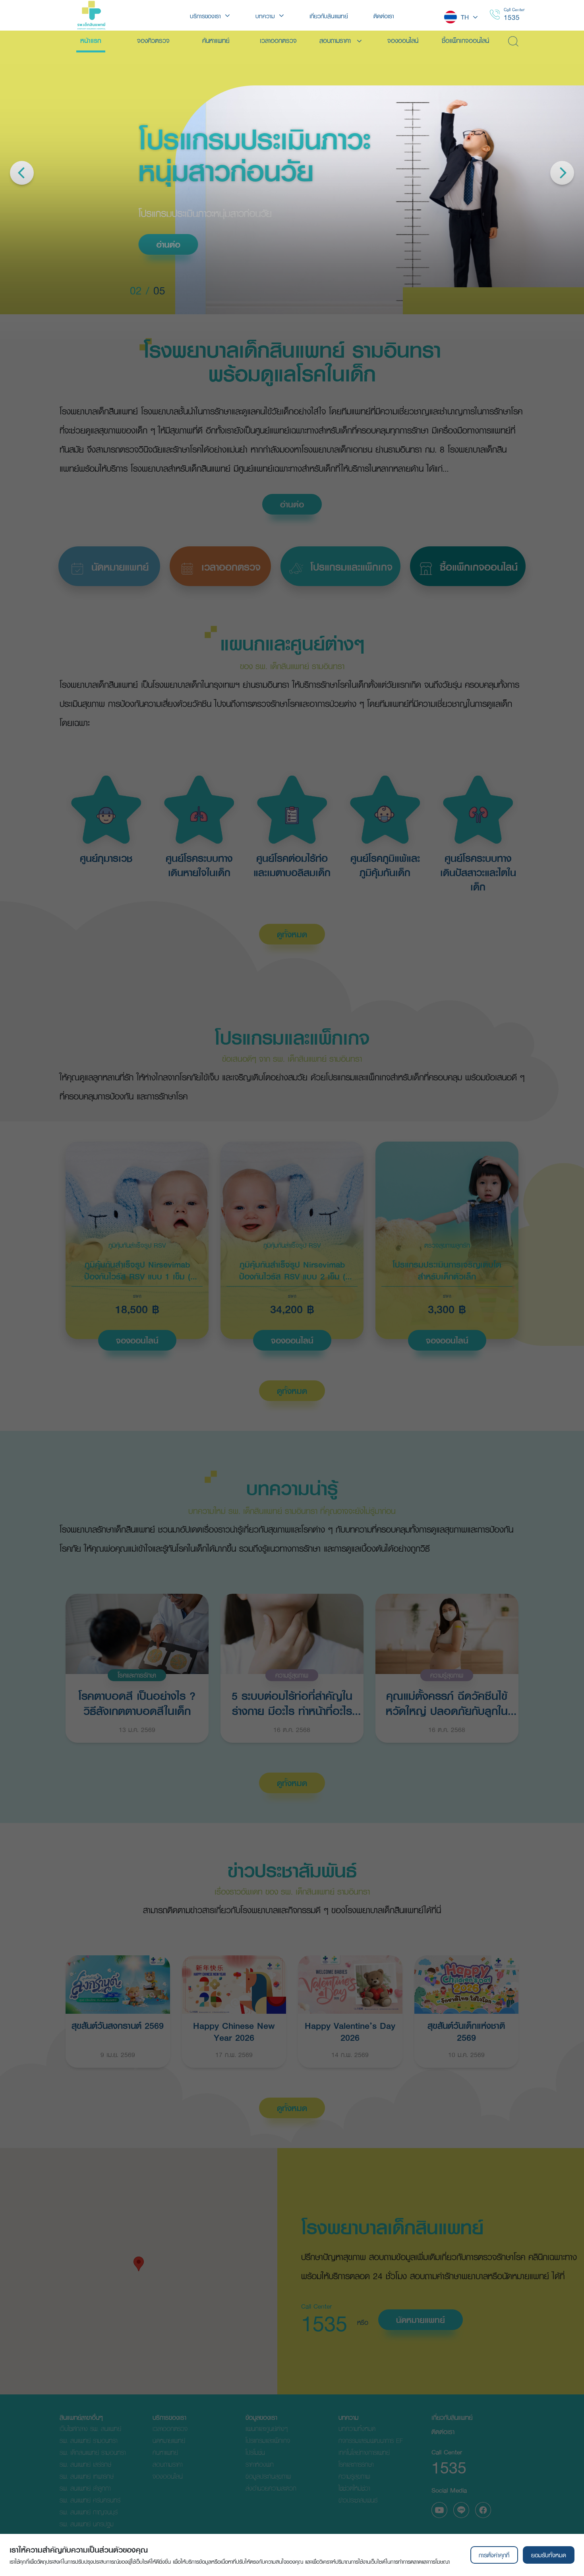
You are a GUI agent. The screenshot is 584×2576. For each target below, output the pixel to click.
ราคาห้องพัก (260, 2464)
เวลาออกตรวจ (170, 2428)
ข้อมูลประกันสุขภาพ (268, 2476)
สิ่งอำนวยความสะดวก (271, 2488)
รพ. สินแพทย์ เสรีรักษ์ (85, 2464)
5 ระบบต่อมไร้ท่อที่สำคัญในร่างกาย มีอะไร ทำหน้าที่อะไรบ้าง (292, 1702)
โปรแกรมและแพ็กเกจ (268, 2440)
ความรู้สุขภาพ (292, 1675)
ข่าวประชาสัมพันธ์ (358, 2500)
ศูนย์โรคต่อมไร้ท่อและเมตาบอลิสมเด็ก (292, 865)
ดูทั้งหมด (292, 934)
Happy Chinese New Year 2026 (234, 2031)
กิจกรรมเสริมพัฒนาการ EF (371, 2440)
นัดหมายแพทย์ (421, 2320)
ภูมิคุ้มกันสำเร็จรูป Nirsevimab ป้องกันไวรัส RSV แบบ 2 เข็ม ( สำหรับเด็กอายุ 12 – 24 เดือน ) (292, 1270)
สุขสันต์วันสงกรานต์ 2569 (118, 2025)
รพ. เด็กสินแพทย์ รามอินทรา (93, 2452)
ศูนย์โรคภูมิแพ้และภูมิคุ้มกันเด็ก (385, 865)
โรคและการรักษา (137, 1675)
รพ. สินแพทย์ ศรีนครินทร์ (90, 2500)
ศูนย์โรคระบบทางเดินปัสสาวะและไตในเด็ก (478, 873)
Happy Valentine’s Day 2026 (350, 2031)
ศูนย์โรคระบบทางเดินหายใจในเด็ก (199, 865)
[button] (139, 2264)
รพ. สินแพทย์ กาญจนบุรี (89, 2512)
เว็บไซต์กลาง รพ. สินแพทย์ (90, 2428)
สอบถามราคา (167, 2464)
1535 (512, 17)
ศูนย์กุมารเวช (106, 858)
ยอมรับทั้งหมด (549, 2555)
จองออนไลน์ (137, 1340)
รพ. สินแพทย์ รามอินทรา (88, 2440)
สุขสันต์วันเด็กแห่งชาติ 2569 (466, 2031)
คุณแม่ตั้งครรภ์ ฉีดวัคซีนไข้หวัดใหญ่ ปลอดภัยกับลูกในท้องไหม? (447, 1702)
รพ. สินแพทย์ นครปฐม (87, 2524)
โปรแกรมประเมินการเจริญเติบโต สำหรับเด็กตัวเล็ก (447, 1270)
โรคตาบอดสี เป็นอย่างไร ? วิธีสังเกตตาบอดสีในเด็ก (137, 1702)
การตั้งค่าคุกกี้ (494, 2555)
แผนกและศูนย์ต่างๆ (267, 2428)
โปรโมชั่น (255, 2452)
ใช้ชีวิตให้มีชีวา (354, 2488)
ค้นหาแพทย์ (165, 2452)
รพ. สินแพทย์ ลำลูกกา (85, 2488)
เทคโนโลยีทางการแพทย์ (364, 2452)
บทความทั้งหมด (357, 2428)
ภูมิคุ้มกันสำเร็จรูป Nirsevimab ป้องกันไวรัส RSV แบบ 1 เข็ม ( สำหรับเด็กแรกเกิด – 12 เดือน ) (137, 1270)
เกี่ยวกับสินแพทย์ (452, 2417)
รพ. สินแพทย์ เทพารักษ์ (87, 2476)
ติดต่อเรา (443, 2432)
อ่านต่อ (124, 244)
